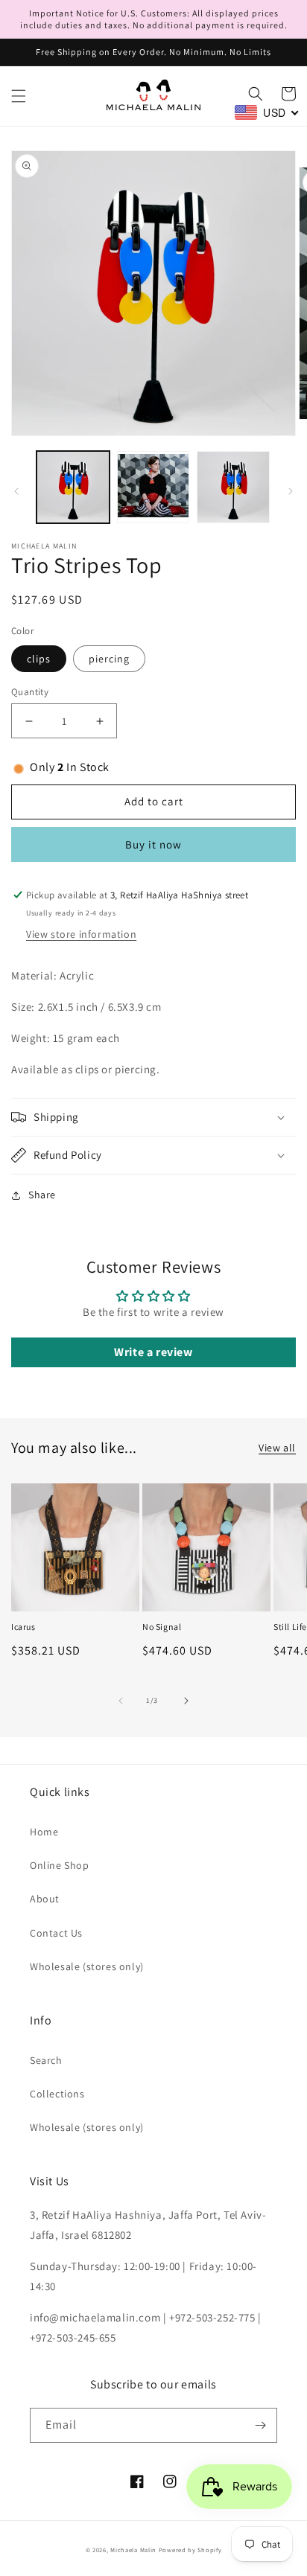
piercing (109, 659)
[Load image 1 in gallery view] (73, 488)
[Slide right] (291, 491)
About (45, 1899)
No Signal (162, 1627)
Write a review (153, 1352)
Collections (57, 2094)
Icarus (23, 1627)
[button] (19, 96)
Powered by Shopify (190, 2550)
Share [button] (42, 1195)
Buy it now (153, 844)
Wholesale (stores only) (87, 1966)
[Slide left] (16, 491)
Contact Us (56, 1933)
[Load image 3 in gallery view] (233, 488)
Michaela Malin (133, 2550)
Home (44, 1832)
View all (277, 1448)
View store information (81, 934)
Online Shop (60, 1865)
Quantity (30, 692)
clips (39, 659)
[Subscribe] (260, 2425)
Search (46, 2060)
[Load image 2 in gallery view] (153, 488)
